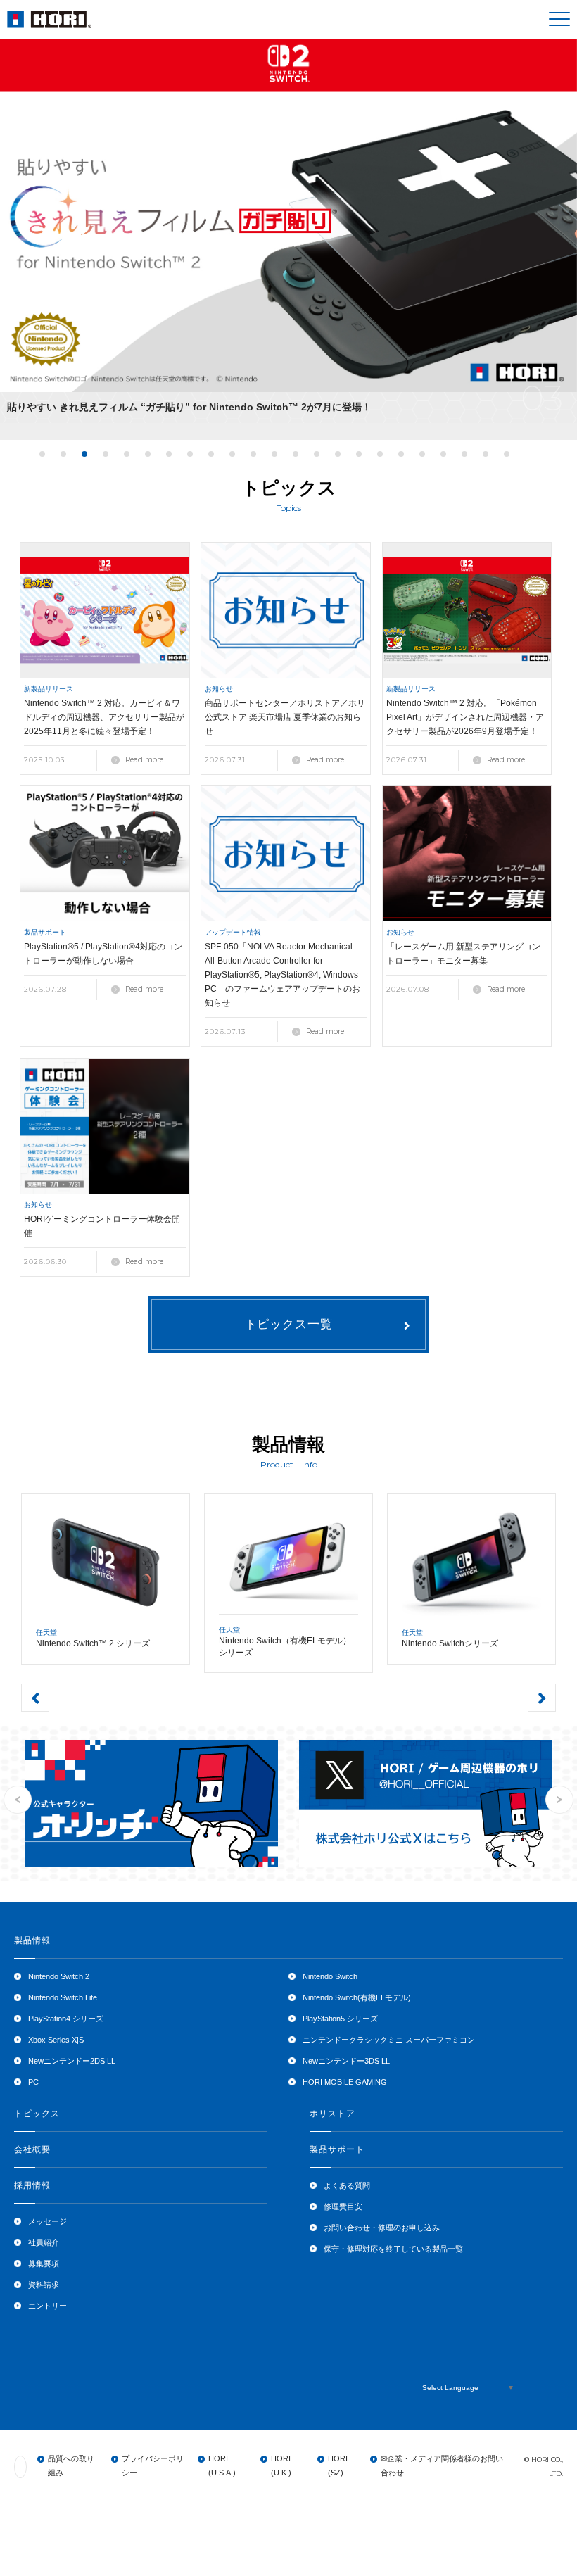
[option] (288, 229)
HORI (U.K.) (281, 2465)
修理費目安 (343, 2206)
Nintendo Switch (330, 1976)
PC (33, 2082)
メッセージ (47, 2221)
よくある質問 (347, 2185)
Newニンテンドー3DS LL (346, 2061)
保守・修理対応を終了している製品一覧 (393, 2249)
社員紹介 (44, 2242)
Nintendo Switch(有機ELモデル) (357, 1997)
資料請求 (44, 2285)
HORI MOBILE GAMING (345, 2082)
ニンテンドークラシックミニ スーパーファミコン (389, 2040)
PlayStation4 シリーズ (66, 2019)
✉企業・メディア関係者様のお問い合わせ (442, 2465)
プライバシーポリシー (153, 2465)
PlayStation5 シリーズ (340, 2019)
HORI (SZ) (338, 2465)
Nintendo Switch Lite (63, 1997)
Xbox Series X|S (56, 2040)
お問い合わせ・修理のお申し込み (382, 2228)
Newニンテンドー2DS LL (72, 2061)
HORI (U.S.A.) (222, 2465)
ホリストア (332, 2114)
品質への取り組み (71, 2465)
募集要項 (44, 2264)
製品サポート (337, 2149)
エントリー (47, 2306)
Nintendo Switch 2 (59, 1976)
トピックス (37, 2114)
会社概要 (32, 2149)
